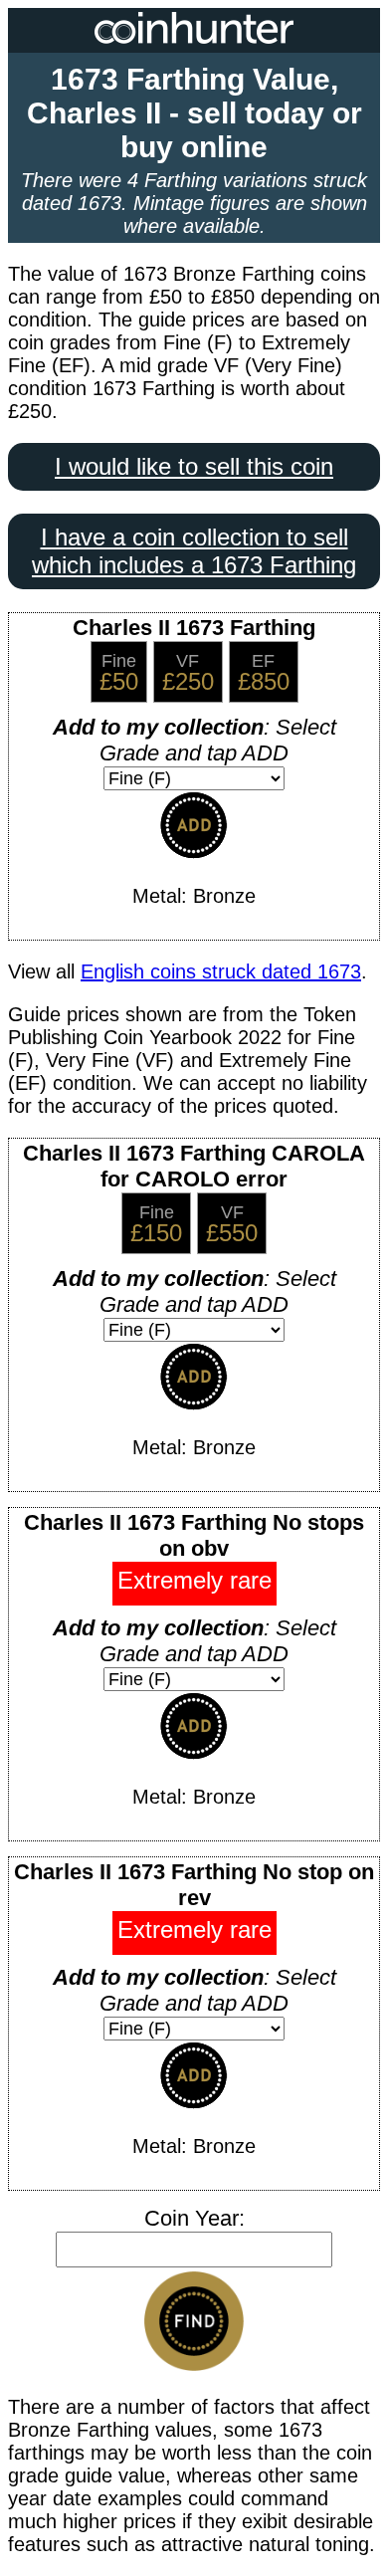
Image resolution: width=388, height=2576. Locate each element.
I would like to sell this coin (194, 466)
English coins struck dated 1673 (221, 971)
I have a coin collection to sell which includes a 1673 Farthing (194, 551)
